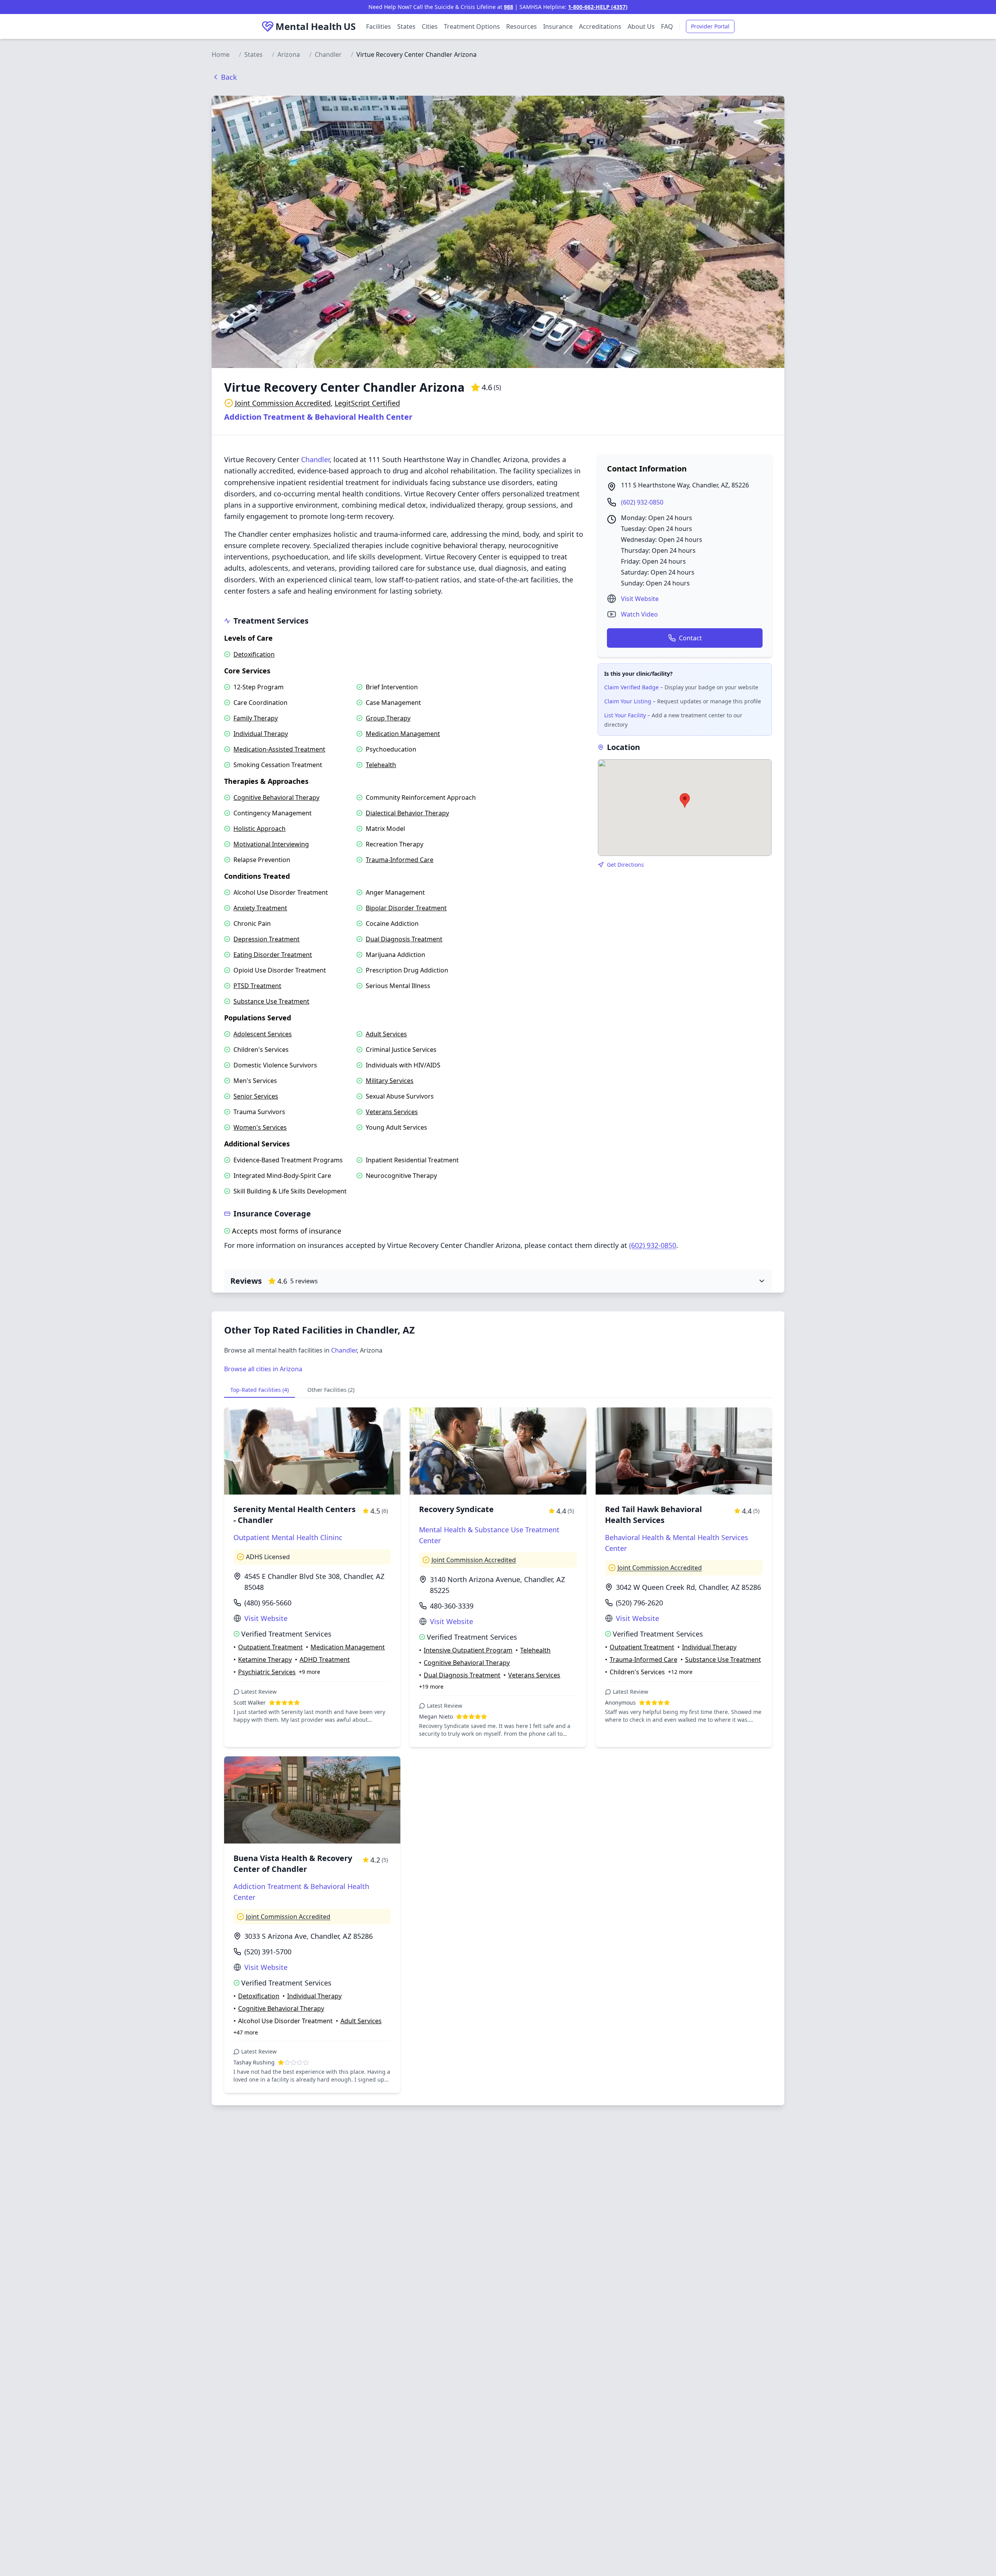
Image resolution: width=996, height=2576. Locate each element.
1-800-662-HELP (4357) (598, 7)
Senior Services (256, 1096)
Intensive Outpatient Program (468, 1650)
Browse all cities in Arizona (263, 1369)
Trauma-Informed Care (400, 860)
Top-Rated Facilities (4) (260, 1390)
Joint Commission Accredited (283, 403)
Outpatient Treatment (270, 1647)
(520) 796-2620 (639, 1603)
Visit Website (640, 599)
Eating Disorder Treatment (273, 955)
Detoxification (254, 654)
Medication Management (403, 734)
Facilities (379, 26)
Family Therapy (256, 718)
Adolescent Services (263, 1034)
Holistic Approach (260, 829)
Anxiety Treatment (260, 908)
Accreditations (600, 26)
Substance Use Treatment (271, 1001)
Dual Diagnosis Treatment (404, 939)
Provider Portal (710, 26)
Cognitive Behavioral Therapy (276, 797)
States (406, 26)
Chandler (328, 54)
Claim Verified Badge (631, 687)
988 (509, 7)
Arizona (289, 54)
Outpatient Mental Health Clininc (288, 1537)
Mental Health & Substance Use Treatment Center (489, 1535)
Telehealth (381, 765)
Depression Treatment (267, 939)
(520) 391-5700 (268, 1952)
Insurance (558, 26)
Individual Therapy (261, 734)
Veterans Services (392, 1112)
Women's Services (260, 1127)
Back (229, 77)
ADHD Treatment (325, 1660)
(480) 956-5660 (268, 1603)
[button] (685, 800)
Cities (430, 26)
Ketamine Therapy (265, 1660)
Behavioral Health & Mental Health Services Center (677, 1543)
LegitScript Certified (367, 403)
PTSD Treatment (257, 986)
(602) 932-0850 (642, 502)
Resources (522, 26)
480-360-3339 (452, 1606)
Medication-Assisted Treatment (279, 749)
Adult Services (386, 1034)
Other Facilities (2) (331, 1390)
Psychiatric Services (267, 1672)
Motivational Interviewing (271, 844)
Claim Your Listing (628, 701)
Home (221, 54)
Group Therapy (388, 718)
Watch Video (639, 614)
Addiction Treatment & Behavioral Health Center (318, 417)
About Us (641, 26)
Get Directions (625, 865)
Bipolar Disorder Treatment (406, 908)
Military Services (390, 1081)
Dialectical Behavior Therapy (407, 813)
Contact (690, 638)
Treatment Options (472, 26)
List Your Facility (625, 715)
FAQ (667, 26)
